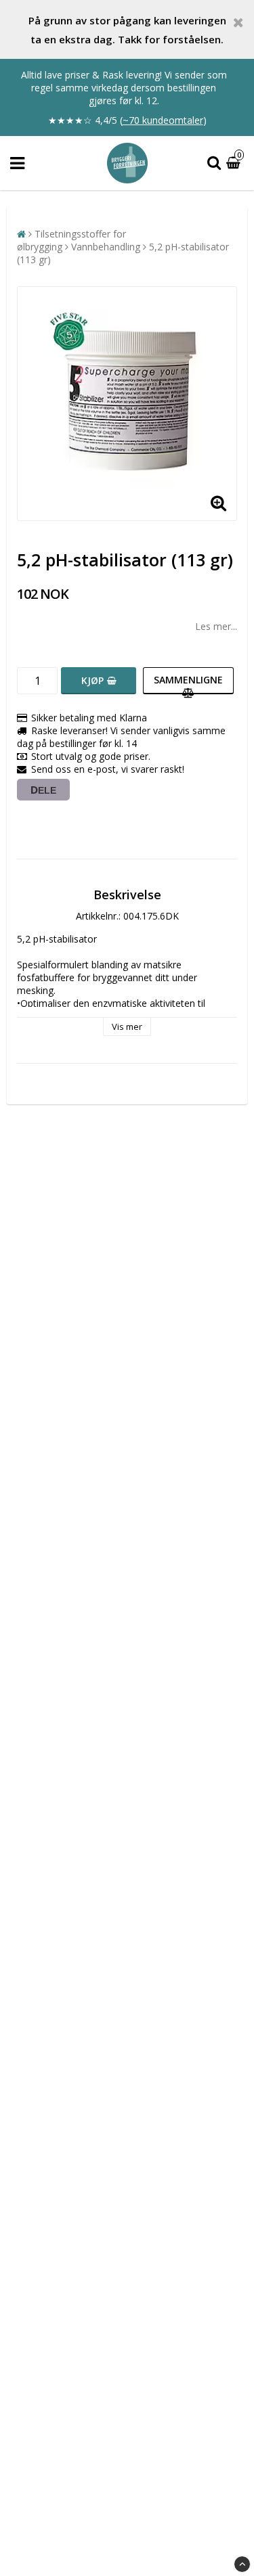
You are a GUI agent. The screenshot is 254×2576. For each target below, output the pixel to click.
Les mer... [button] (216, 626)
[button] (235, 163)
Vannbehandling (106, 247)
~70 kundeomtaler (163, 120)
